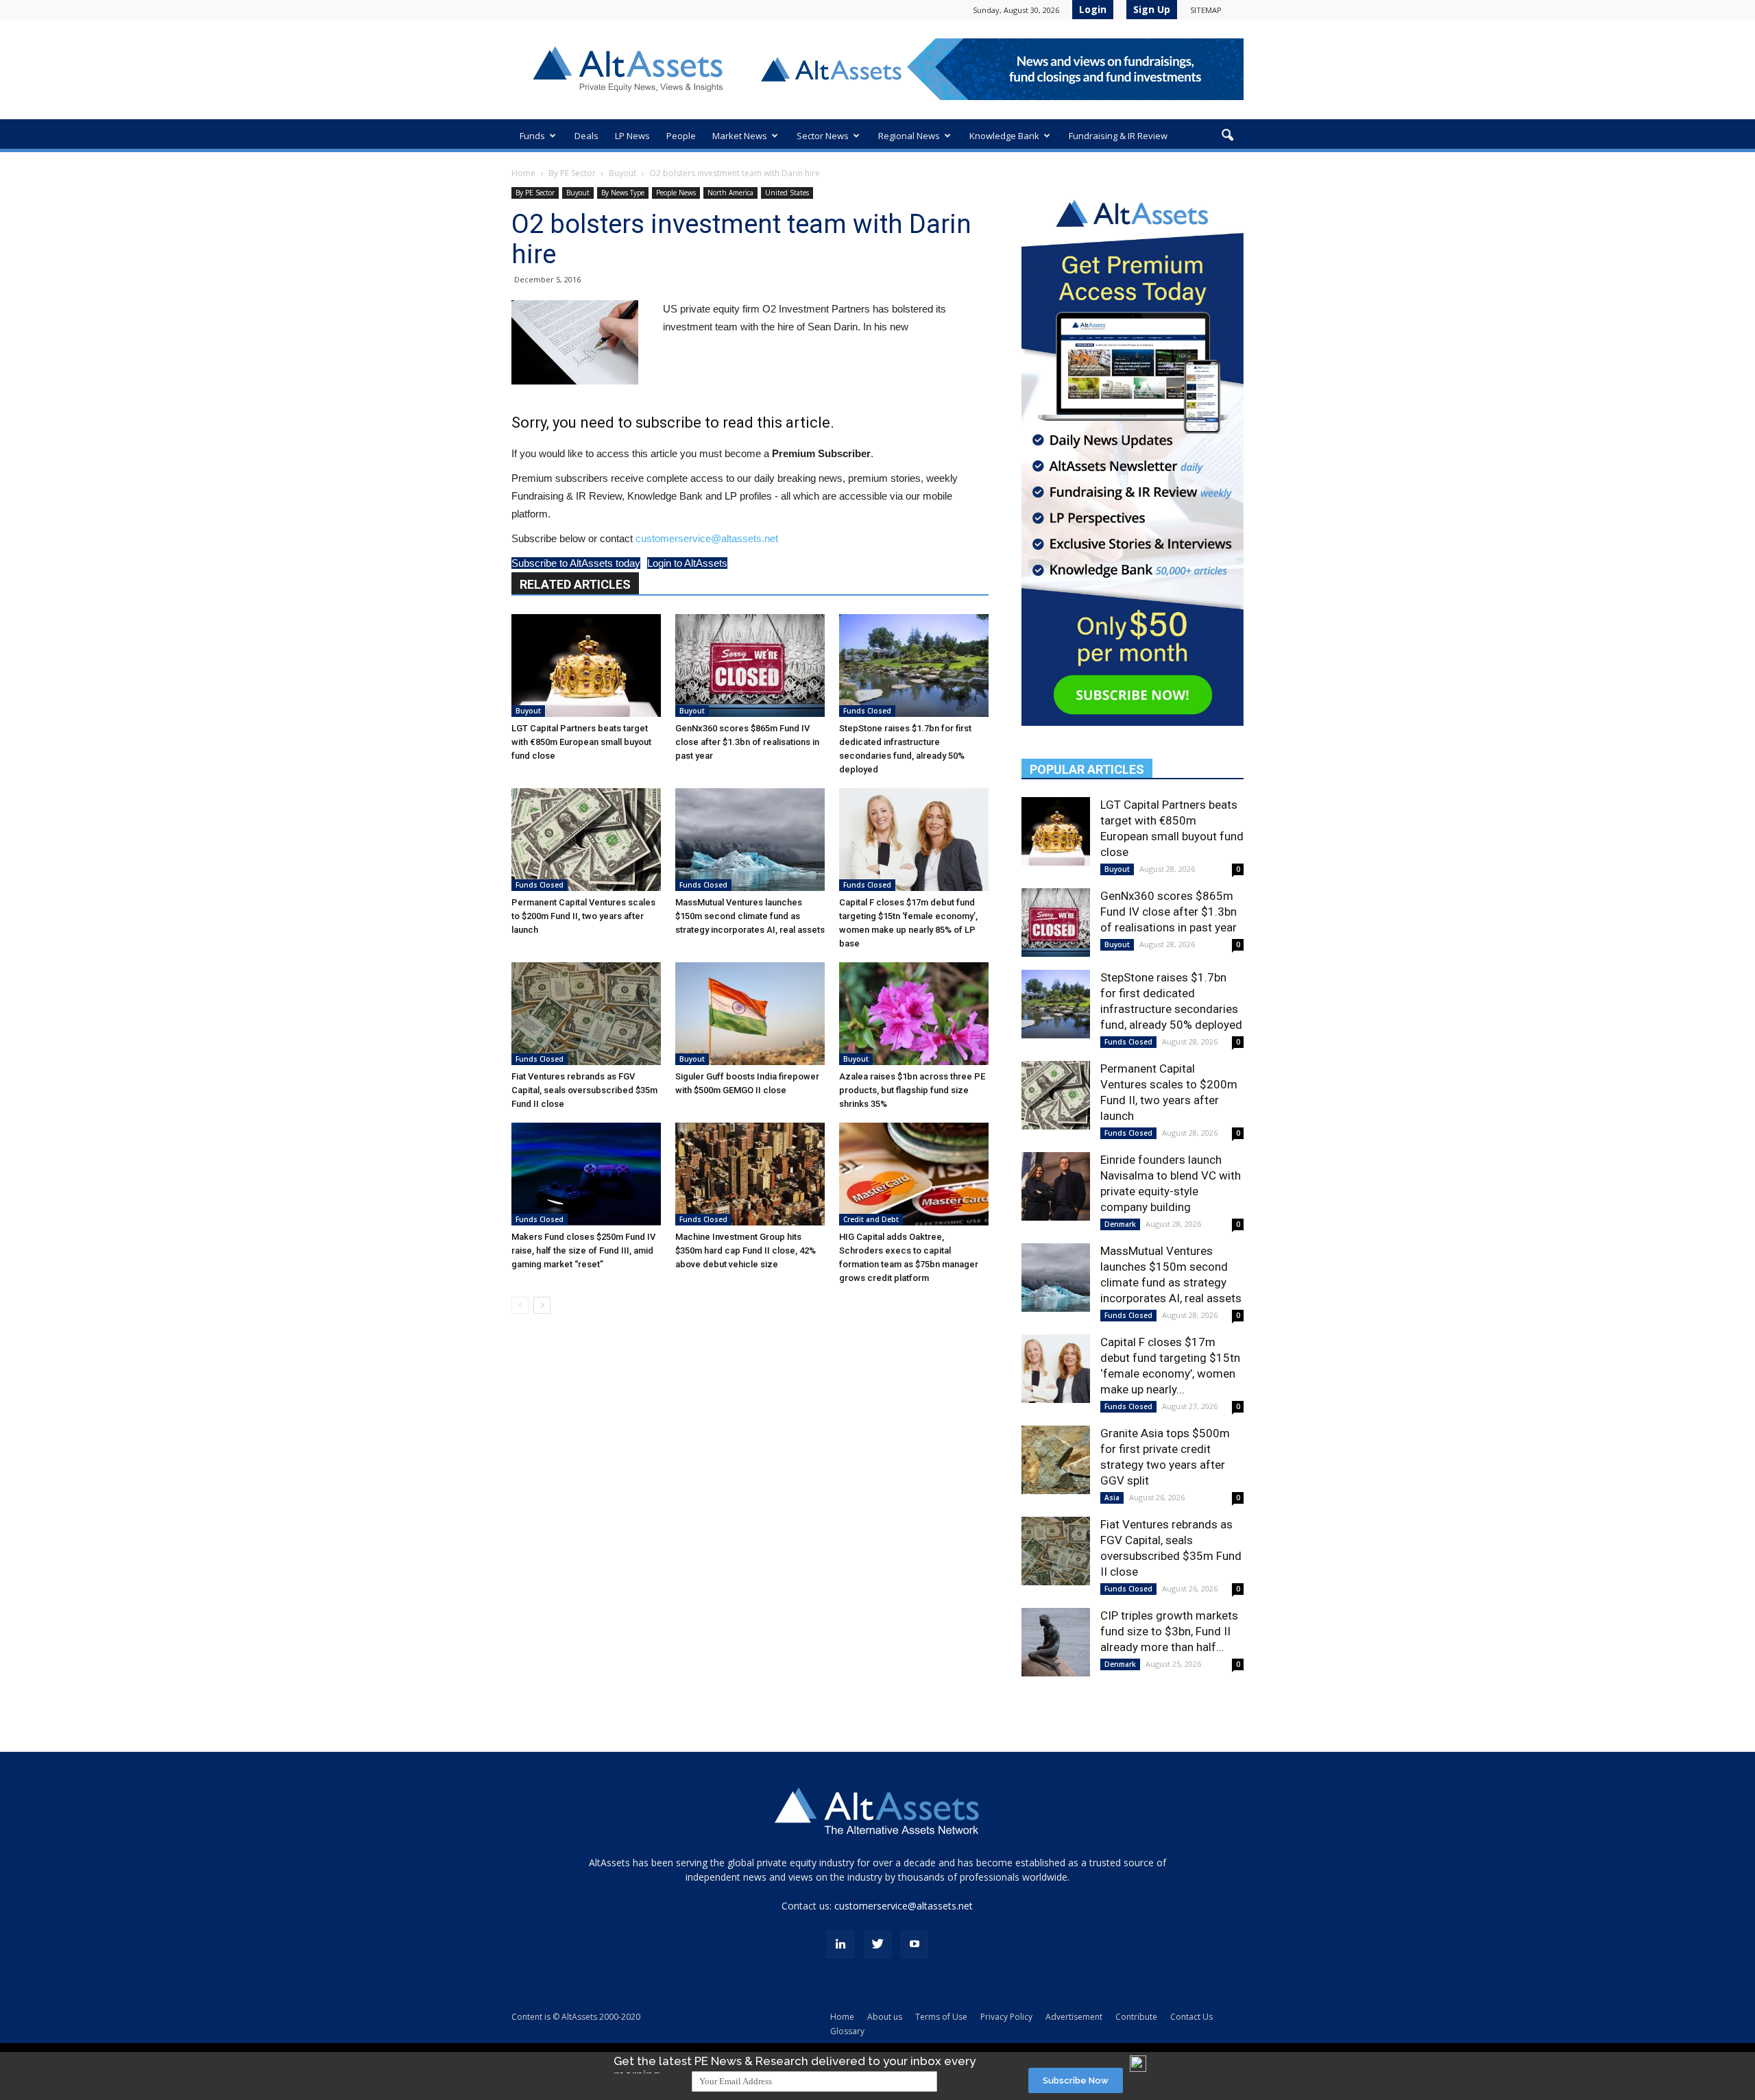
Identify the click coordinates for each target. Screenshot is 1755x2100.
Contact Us (1191, 2017)
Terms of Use (941, 2017)
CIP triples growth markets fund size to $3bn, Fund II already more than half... (1169, 1631)
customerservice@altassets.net (707, 538)
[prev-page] (520, 1305)
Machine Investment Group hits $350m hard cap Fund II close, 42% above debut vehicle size (746, 1250)
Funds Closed (867, 711)
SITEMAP (1206, 10)
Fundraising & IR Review (1118, 136)
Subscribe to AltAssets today (576, 563)
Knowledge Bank (1004, 136)
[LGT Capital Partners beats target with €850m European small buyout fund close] (586, 666)
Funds (532, 136)
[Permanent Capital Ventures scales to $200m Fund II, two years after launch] (586, 840)
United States (787, 193)
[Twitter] (877, 1944)
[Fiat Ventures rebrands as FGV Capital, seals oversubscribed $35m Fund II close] (586, 1014)
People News (676, 193)
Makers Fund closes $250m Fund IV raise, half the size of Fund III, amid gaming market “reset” (583, 1250)
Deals (586, 136)
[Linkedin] (840, 1944)
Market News (740, 136)
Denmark (1120, 1224)
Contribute (1136, 2017)
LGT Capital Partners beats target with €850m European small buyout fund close (581, 742)
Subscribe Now (1076, 2080)
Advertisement (1074, 2017)
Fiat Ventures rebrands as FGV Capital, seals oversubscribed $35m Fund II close (584, 1090)
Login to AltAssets (687, 563)
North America (730, 193)
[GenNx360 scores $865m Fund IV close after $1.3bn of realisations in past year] (750, 666)
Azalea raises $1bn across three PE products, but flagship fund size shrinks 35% (912, 1090)
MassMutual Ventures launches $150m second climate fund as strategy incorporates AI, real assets (750, 916)
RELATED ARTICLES (575, 584)
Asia (1112, 1498)
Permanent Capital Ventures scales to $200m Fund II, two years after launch (583, 916)
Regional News (909, 136)
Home (523, 173)
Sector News (823, 136)
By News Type (623, 193)
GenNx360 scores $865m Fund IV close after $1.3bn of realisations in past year (747, 742)
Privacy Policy (1006, 2017)
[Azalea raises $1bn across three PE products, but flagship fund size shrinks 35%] (914, 1014)
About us (885, 2017)
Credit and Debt (871, 1219)
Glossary (847, 2031)
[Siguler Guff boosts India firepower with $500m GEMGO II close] (750, 1014)
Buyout (622, 173)
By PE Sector (572, 173)
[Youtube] (915, 1944)
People (681, 136)
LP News (632, 136)
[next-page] (542, 1305)
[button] (1227, 136)
